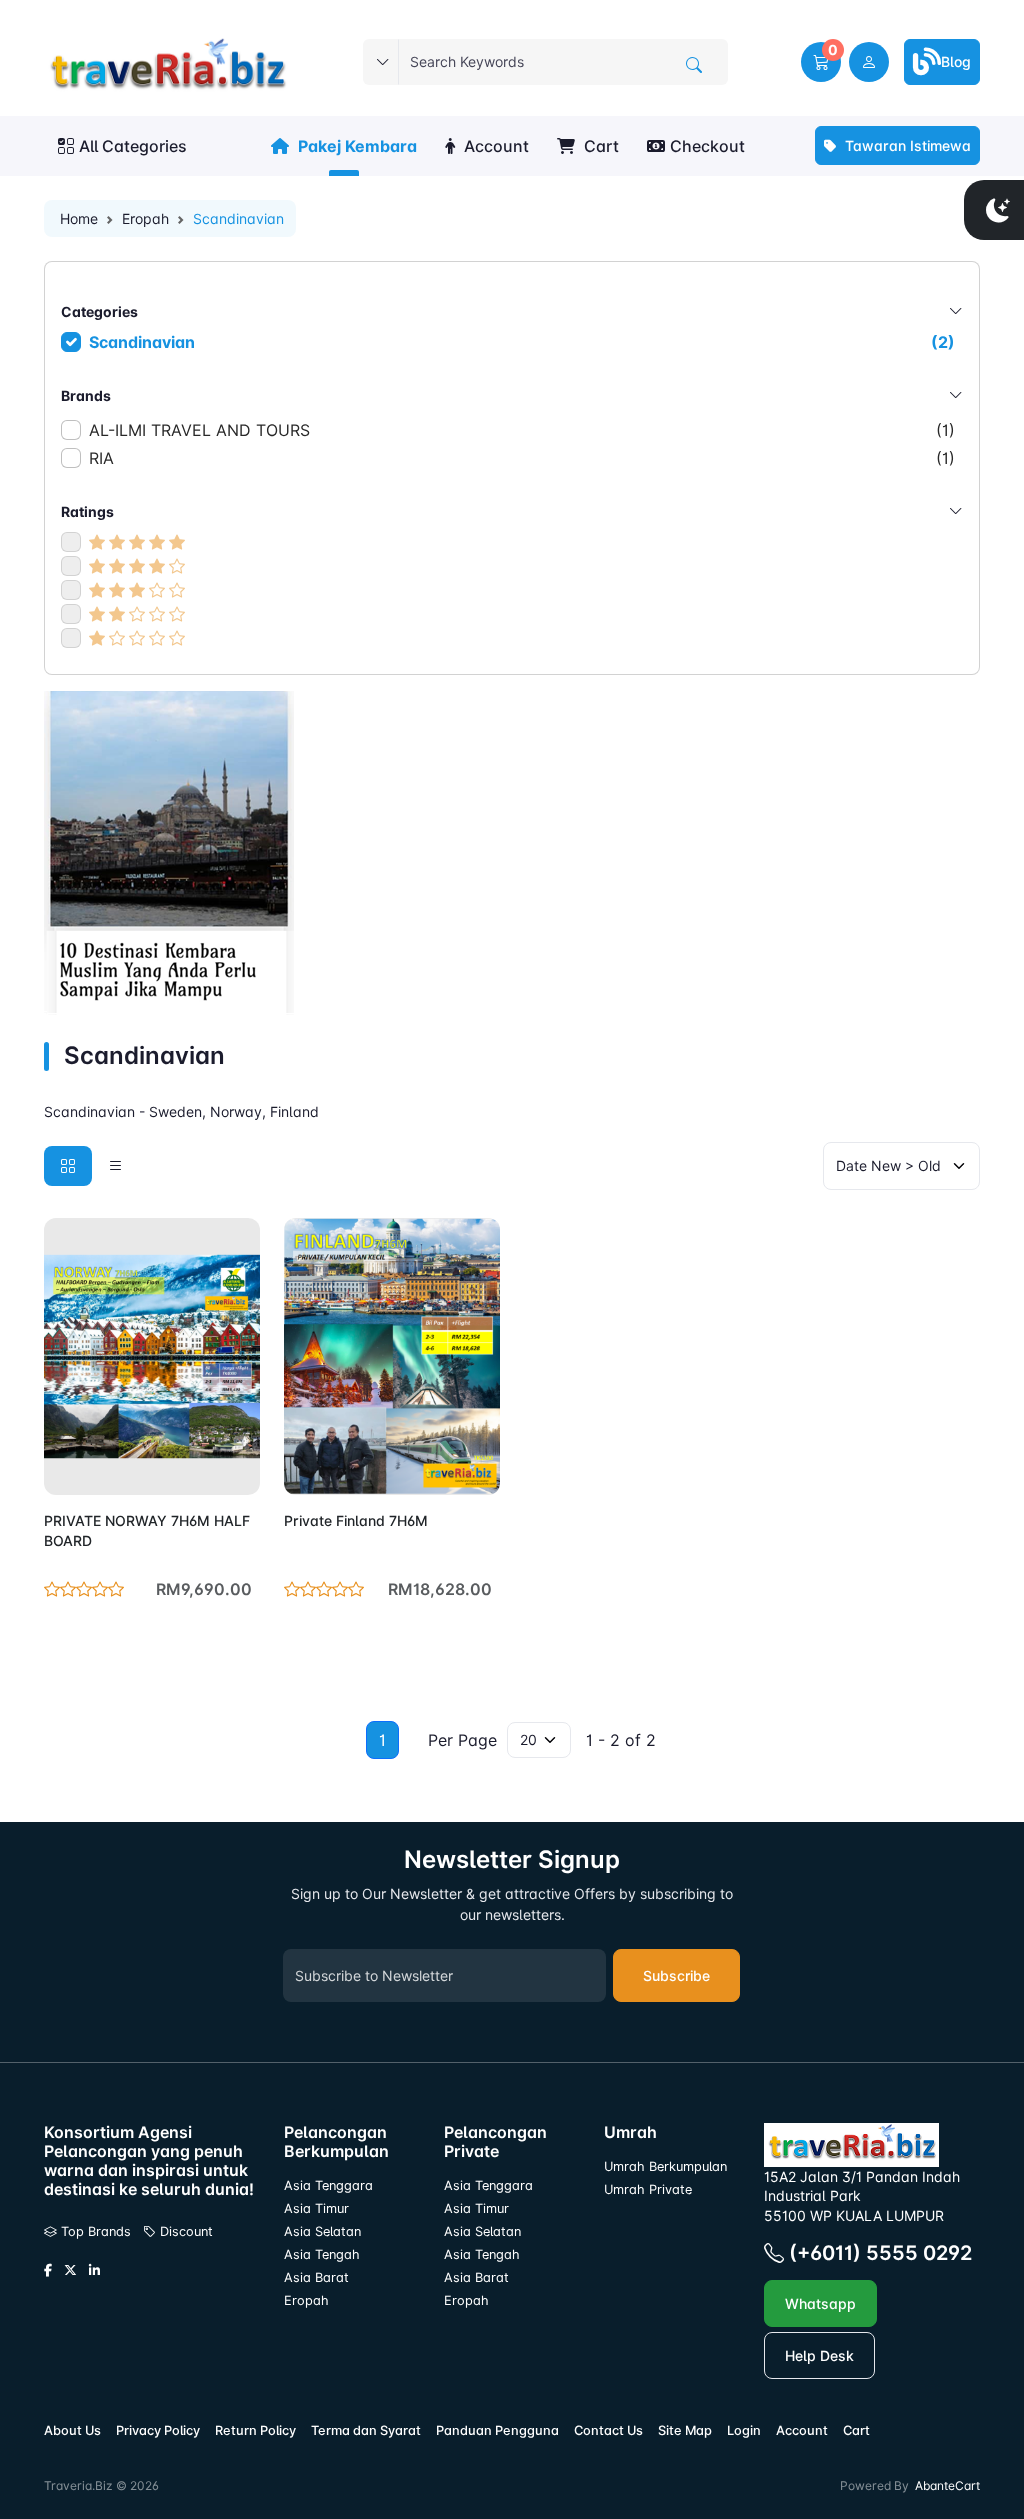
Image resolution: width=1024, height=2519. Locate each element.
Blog (956, 61)
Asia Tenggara (328, 2185)
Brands (86, 395)
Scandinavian (522, 342)
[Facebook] (48, 2271)
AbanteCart (947, 2485)
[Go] (694, 65)
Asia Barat (316, 2277)
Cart (599, 146)
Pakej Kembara (355, 146)
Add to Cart (197, 1468)
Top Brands (94, 2231)
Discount (184, 2231)
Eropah (145, 218)
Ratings (87, 511)
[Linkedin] (94, 2271)
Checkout (707, 146)
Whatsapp (820, 2303)
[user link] (869, 62)
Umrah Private (648, 2189)
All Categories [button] (133, 146)
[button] (821, 62)
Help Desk (819, 2355)
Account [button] (494, 146)
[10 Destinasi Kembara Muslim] (169, 851)
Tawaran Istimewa (906, 145)
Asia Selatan (322, 2231)
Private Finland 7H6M (356, 1520)
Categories (99, 311)
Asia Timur (316, 2208)
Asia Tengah (322, 2254)
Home (79, 218)
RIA (522, 458)
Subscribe (676, 1975)
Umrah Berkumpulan (665, 2166)
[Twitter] (70, 2271)
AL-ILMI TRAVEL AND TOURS (522, 430)
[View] (66, 1468)
